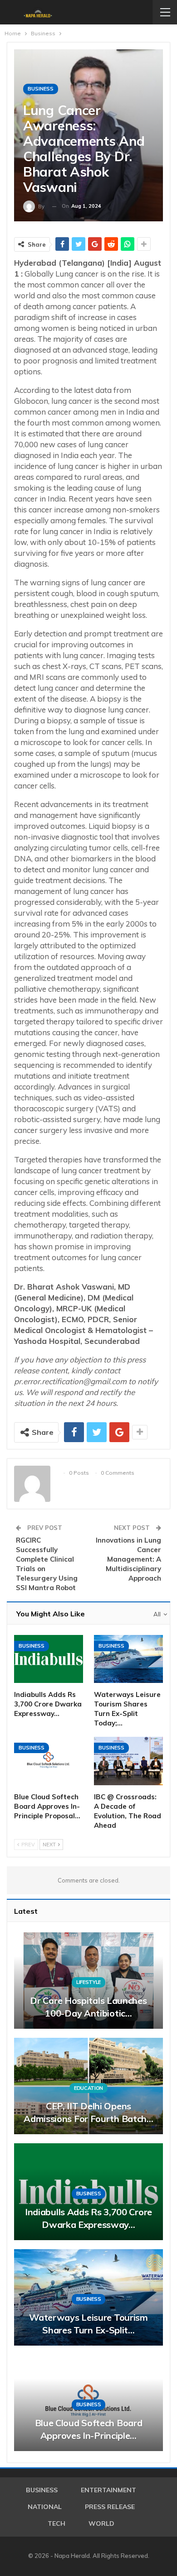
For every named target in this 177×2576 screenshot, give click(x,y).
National (45, 2507)
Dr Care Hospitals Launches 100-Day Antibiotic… (88, 2007)
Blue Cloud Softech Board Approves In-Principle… (89, 2429)
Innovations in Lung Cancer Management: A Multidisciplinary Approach (128, 1559)
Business (41, 89)
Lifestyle (88, 1982)
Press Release (110, 2507)
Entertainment (108, 2490)
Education (88, 2088)
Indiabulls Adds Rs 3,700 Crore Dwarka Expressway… (88, 2218)
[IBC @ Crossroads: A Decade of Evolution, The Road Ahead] (128, 1761)
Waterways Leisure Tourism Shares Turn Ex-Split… (88, 2324)
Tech (57, 2523)
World (101, 2523)
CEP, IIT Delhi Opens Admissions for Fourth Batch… (88, 2112)
